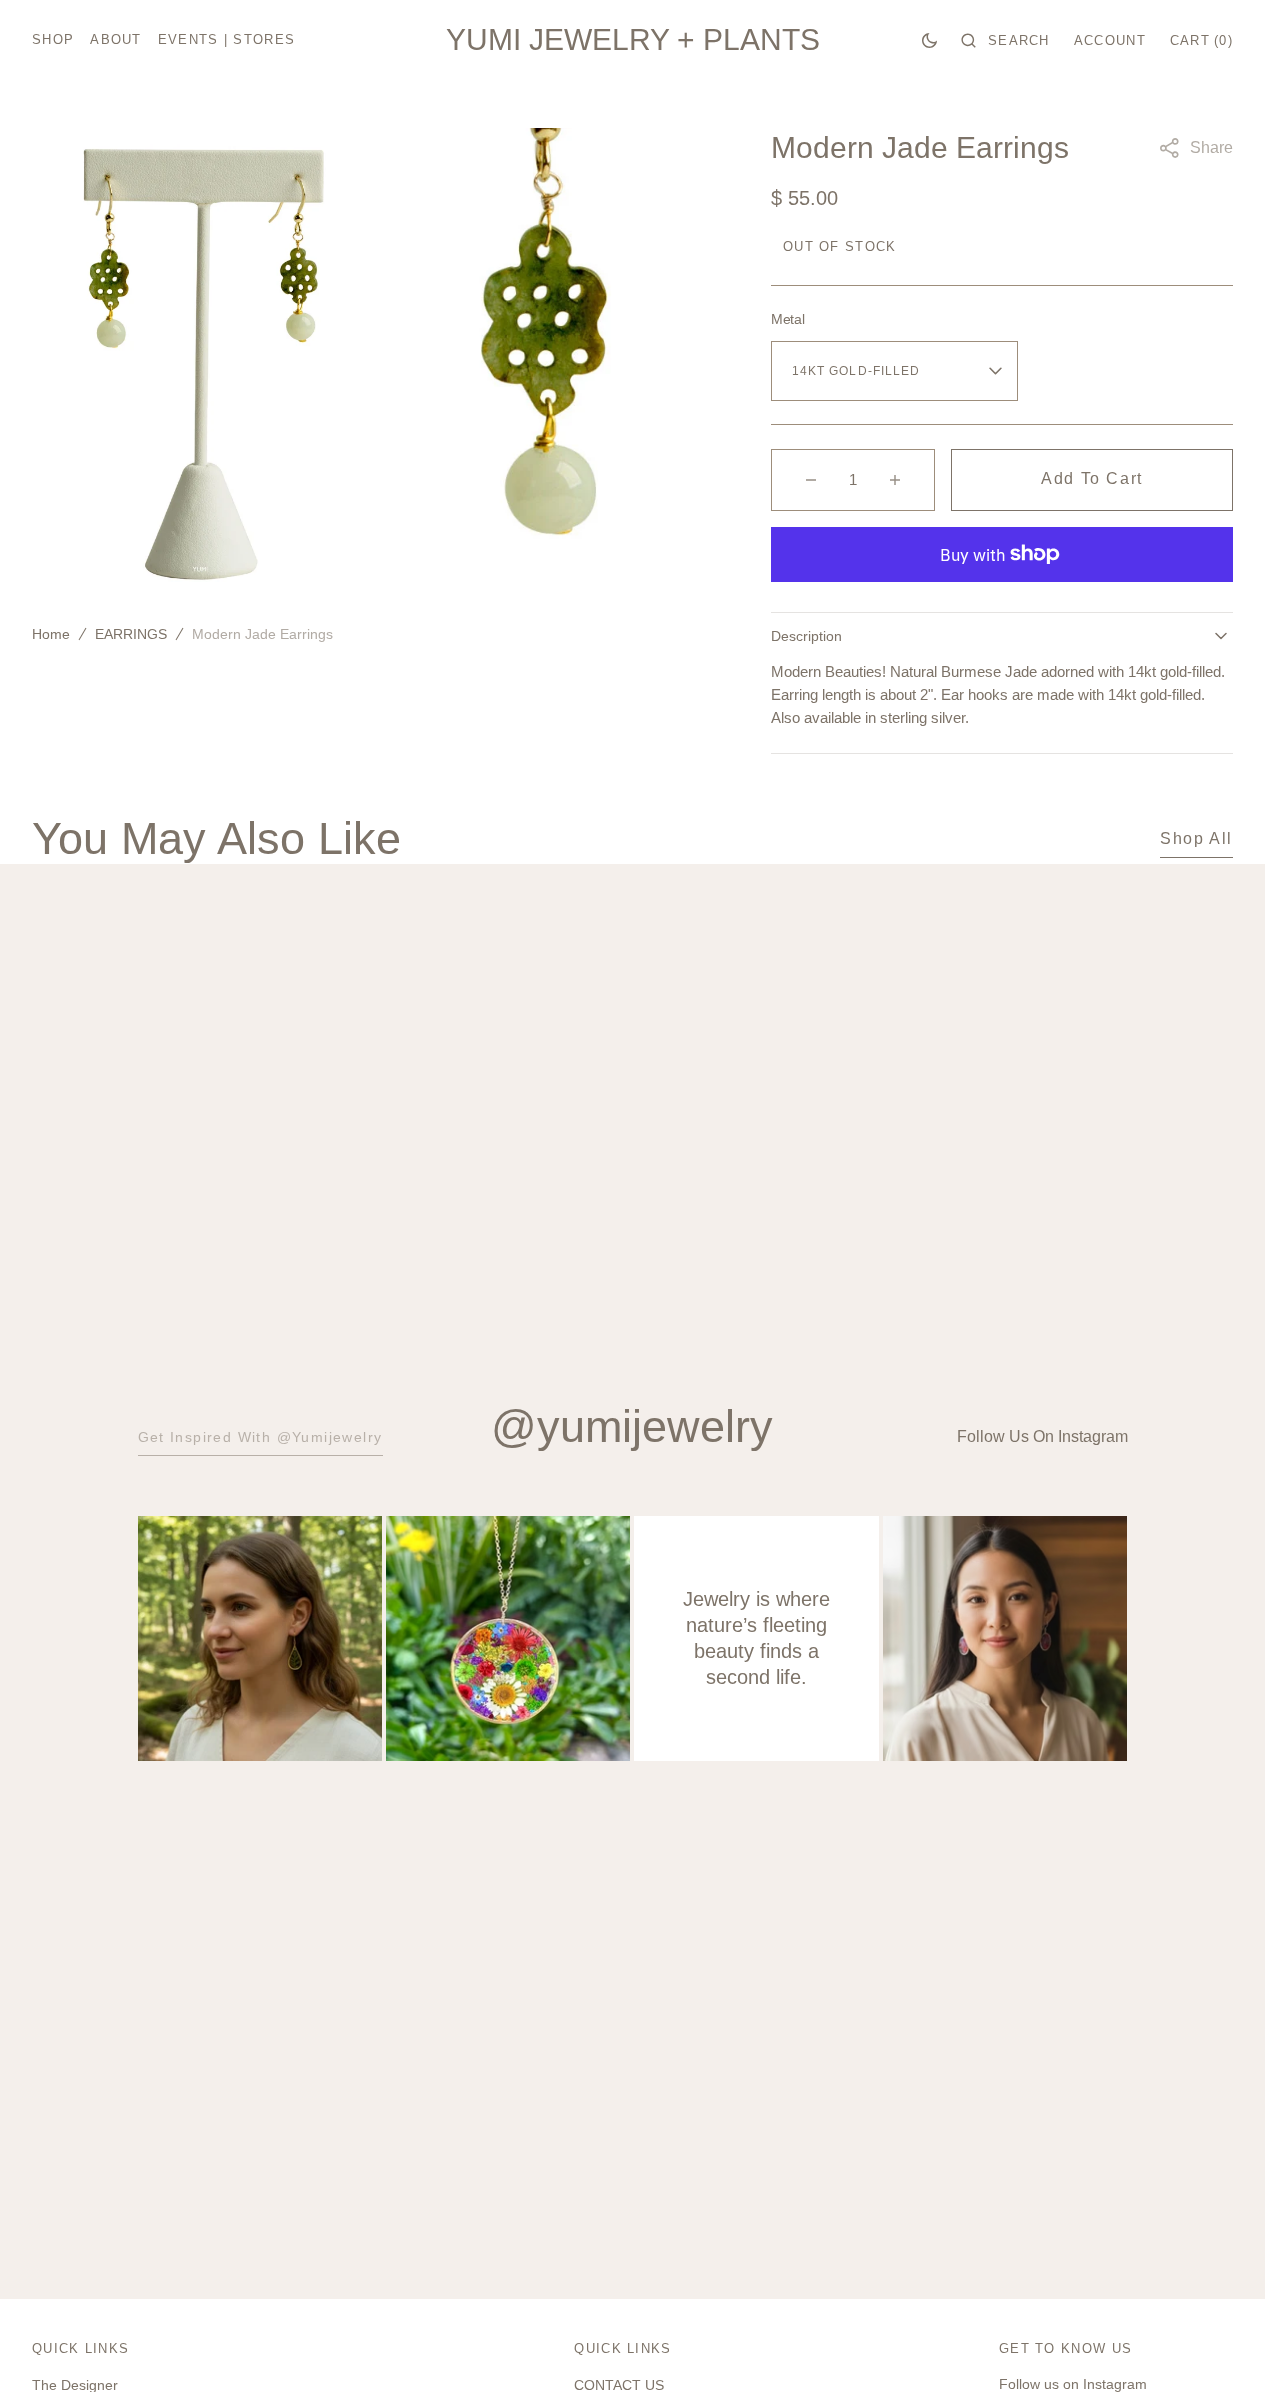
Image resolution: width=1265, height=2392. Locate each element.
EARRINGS (131, 634)
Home (51, 634)
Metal (788, 319)
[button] (1005, 40)
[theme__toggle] (929, 40)
